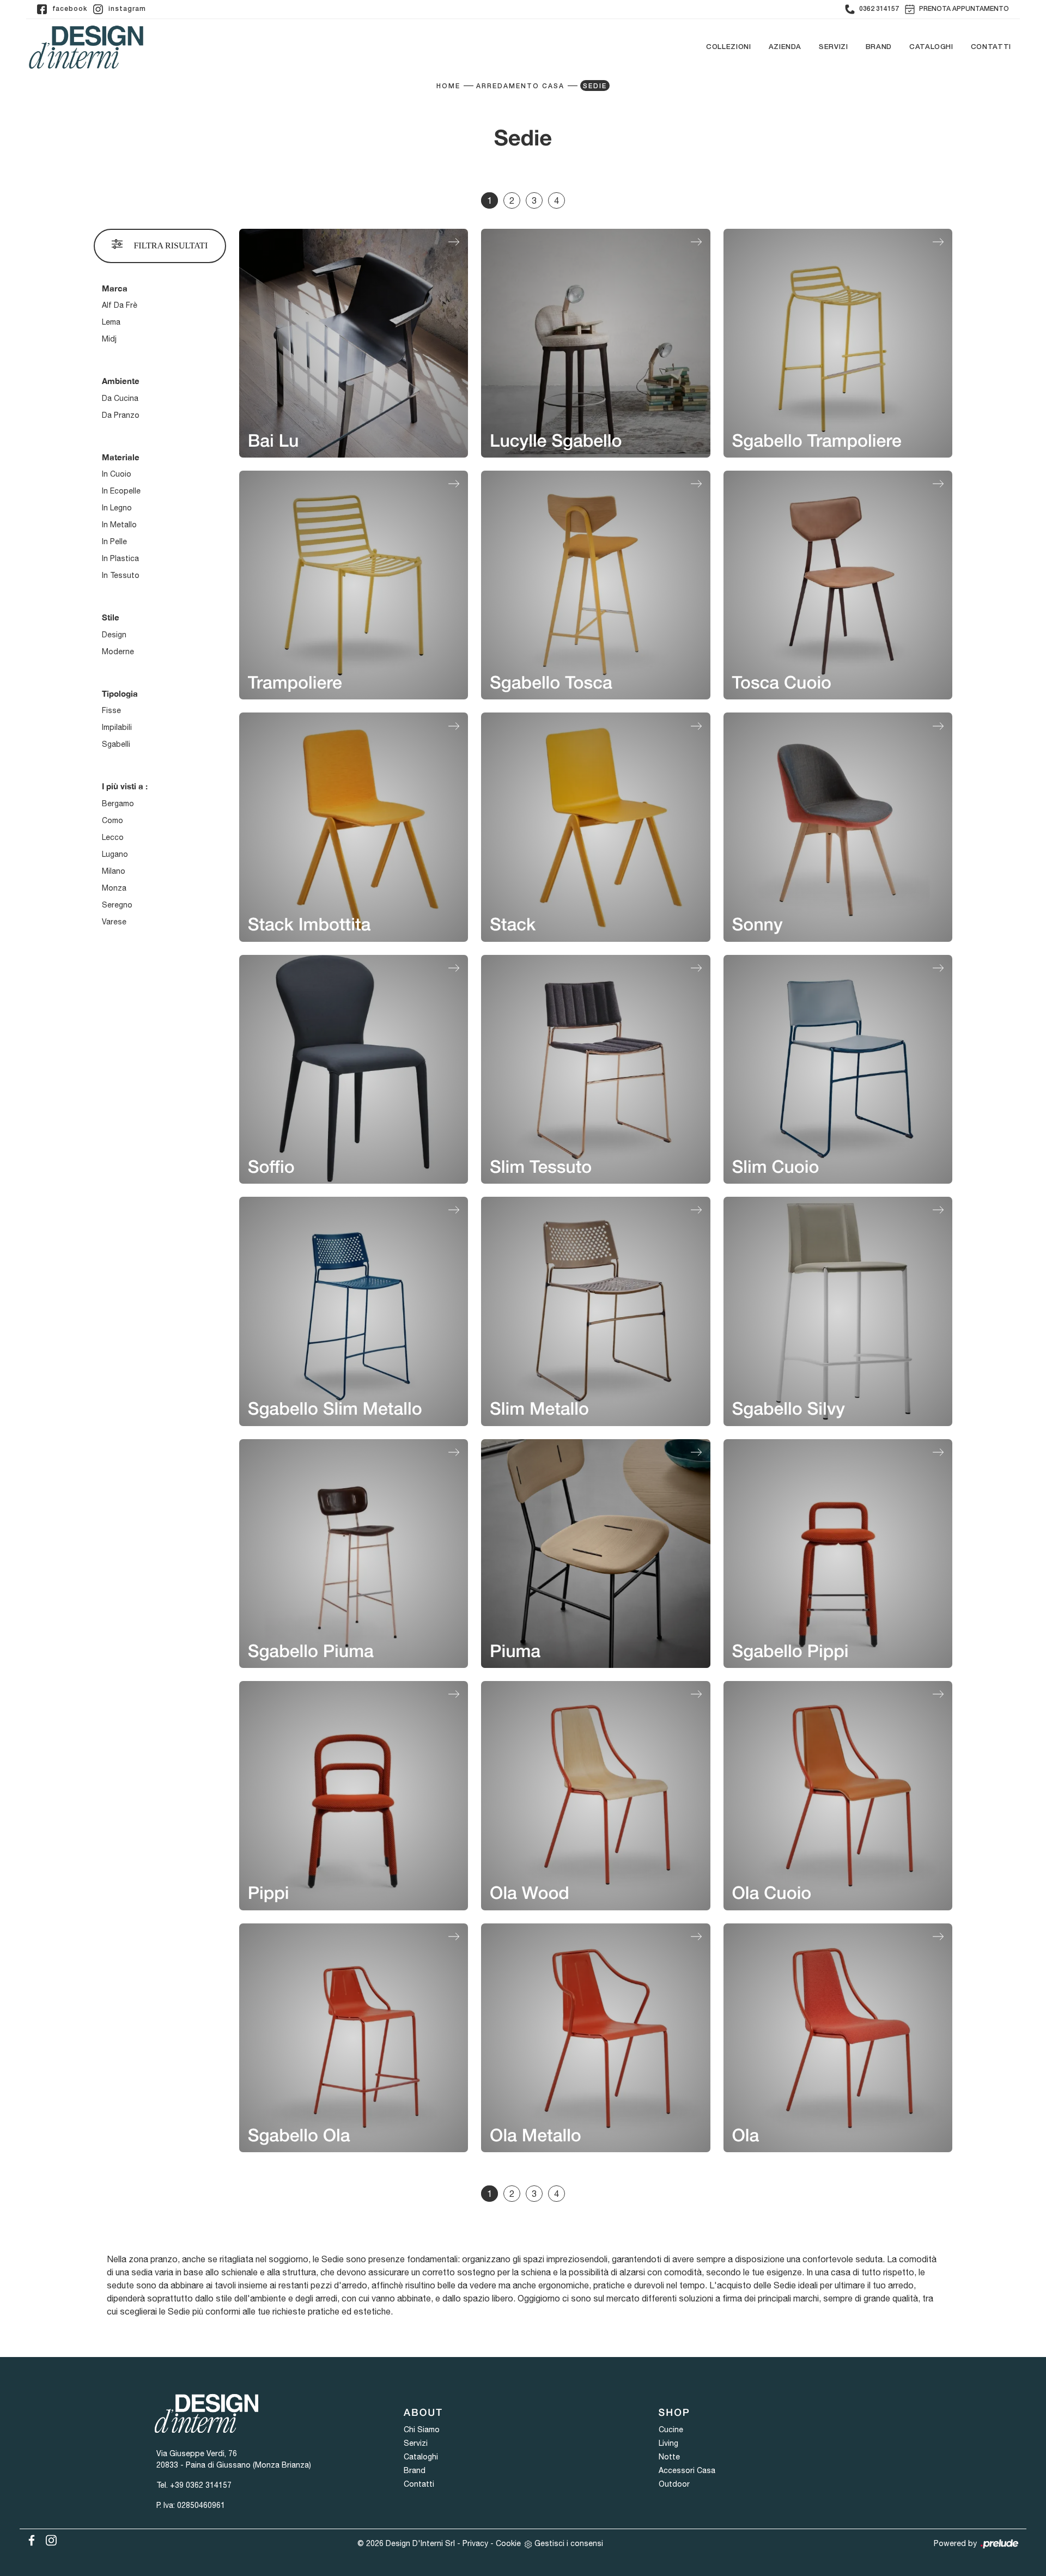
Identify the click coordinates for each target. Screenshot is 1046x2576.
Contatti (991, 47)
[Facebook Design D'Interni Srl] (29, 2538)
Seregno (117, 905)
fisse (111, 710)
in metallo (119, 525)
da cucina (120, 398)
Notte (669, 2457)
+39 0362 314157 (201, 2485)
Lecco (113, 837)
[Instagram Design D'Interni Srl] (48, 2538)
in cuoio (117, 474)
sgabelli (116, 744)
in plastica (120, 558)
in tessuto (121, 575)
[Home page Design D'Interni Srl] (86, 47)
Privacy (475, 2543)
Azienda (785, 47)
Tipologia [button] (120, 693)
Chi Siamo (422, 2429)
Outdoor (674, 2484)
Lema (111, 322)
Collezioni (729, 47)
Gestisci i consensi (569, 2543)
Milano (114, 871)
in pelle (114, 541)
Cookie (508, 2543)
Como (112, 820)
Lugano (115, 854)
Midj (109, 339)
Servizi (834, 47)
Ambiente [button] (121, 381)
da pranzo (121, 415)
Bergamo (118, 803)
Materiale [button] (121, 457)
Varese (114, 922)
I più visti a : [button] (125, 786)
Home (448, 86)
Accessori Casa (687, 2470)
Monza (114, 888)
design (114, 635)
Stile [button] (111, 617)
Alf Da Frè (120, 305)
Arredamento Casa (520, 86)
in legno (117, 508)
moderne (118, 651)
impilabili (117, 727)
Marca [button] (115, 288)
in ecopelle (121, 491)
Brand (879, 47)
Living (668, 2443)
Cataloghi (931, 47)
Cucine (671, 2429)
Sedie (595, 86)
